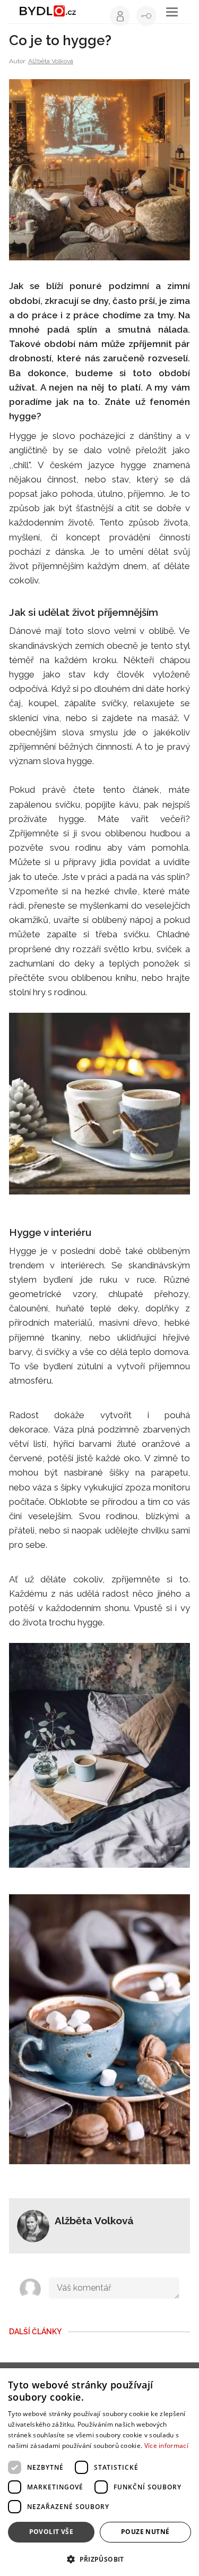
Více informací (166, 2446)
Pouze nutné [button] (145, 2532)
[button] (99, 2559)
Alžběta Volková (51, 61)
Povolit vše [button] (51, 2532)
